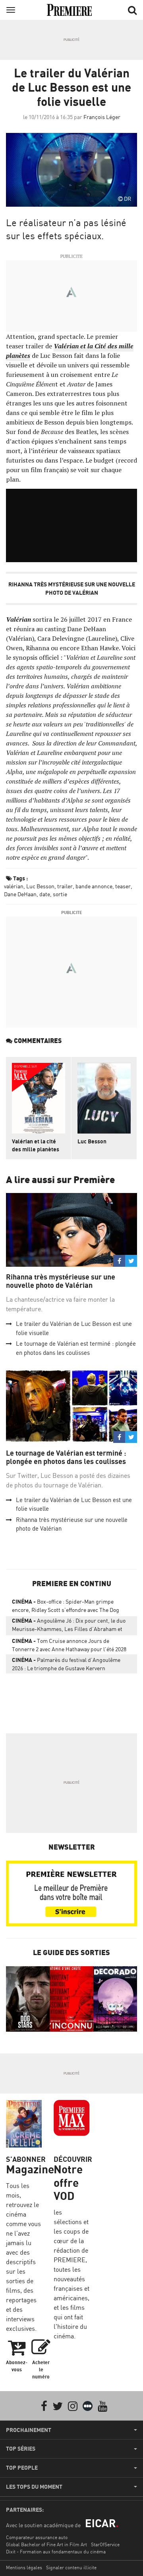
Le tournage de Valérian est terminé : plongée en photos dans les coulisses (66, 1457)
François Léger (102, 117)
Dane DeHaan (20, 894)
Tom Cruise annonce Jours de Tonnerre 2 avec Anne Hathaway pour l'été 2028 (69, 1645)
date (45, 894)
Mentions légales (24, 2567)
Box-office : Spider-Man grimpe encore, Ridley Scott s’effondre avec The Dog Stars (66, 1607)
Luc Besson (40, 886)
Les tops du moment (34, 2487)
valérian (14, 886)
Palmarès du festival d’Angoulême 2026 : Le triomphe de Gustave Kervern (66, 1664)
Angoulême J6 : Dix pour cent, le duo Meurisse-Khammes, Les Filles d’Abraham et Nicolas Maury (69, 1626)
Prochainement (29, 2430)
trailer (65, 886)
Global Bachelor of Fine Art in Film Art (46, 2544)
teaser (123, 886)
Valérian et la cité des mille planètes (36, 1145)
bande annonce (94, 886)
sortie (60, 894)
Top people (22, 2468)
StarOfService (105, 2544)
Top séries (21, 2449)
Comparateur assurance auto (37, 2537)
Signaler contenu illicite (71, 2567)
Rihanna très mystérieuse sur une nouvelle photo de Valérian (61, 1281)
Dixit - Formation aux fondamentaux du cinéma (56, 2552)
